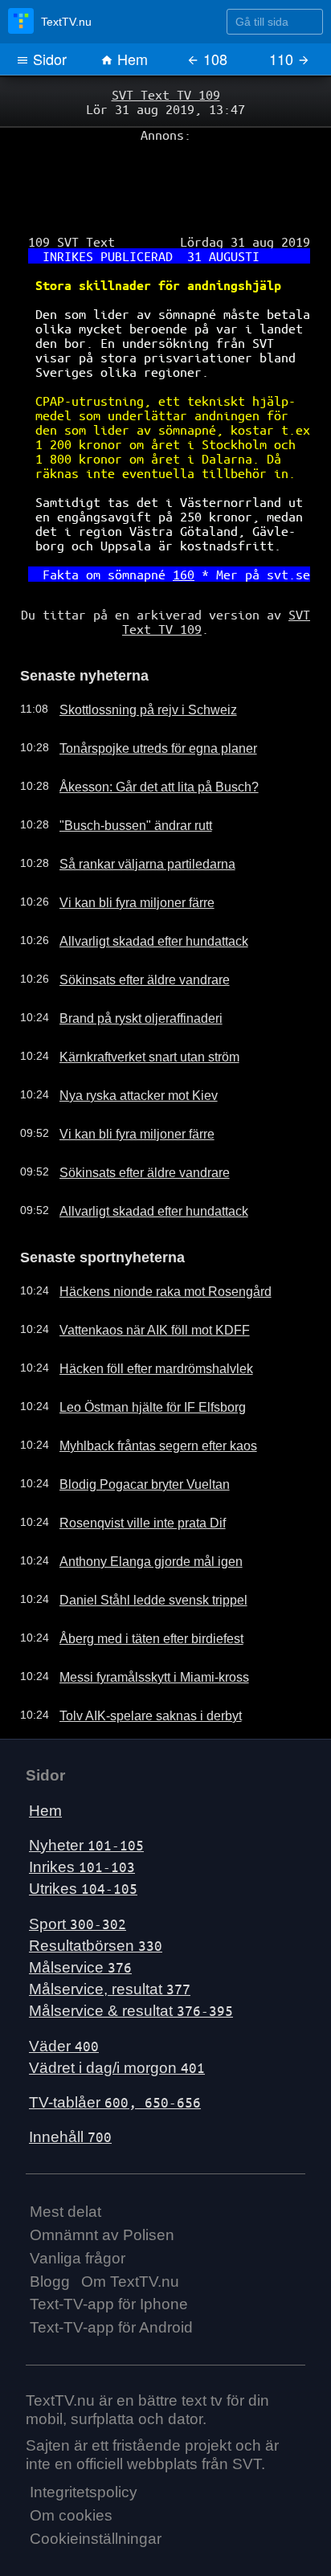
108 (213, 59)
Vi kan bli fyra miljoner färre (124, 852)
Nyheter (86, 1791)
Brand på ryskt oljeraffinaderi (128, 967)
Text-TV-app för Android (111, 2273)
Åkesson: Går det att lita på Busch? (144, 736)
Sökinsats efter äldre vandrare (131, 929)
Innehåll (70, 2083)
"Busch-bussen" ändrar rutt (123, 775)
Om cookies (71, 2462)
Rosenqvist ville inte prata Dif (128, 1469)
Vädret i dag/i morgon (117, 2013)
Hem (131, 59)
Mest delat (65, 2158)
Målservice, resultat (110, 1935)
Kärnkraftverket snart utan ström (137, 1006)
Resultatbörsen (96, 1891)
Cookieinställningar (96, 2485)
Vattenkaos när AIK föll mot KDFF (139, 1276)
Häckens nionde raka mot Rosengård (149, 1237)
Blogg (50, 2227)
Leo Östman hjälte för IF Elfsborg (139, 1353)
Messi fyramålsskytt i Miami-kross (140, 1623)
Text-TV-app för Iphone (109, 2250)
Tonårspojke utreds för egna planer (144, 697)
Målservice (80, 1914)
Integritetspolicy (84, 2438)
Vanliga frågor (78, 2204)
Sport (78, 1869)
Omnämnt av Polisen (102, 2181)
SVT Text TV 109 (165, 94)
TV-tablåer (115, 2049)
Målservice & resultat (131, 1957)
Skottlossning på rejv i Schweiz (133, 659)
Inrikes (82, 1813)
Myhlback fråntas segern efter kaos (144, 1392)
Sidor (48, 59)
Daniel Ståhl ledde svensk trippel (137, 1546)
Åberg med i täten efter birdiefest (138, 1584)
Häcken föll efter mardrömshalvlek (141, 1315)
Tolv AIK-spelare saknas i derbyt (136, 1662)
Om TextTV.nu (130, 2227)
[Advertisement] (165, 178)
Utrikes (83, 1835)
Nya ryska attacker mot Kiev (126, 1045)
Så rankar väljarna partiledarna (133, 813)
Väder (64, 1991)
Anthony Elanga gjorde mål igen (136, 1507)
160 (182, 532)
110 (283, 59)
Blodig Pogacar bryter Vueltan (130, 1430)
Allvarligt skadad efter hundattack (139, 890)
